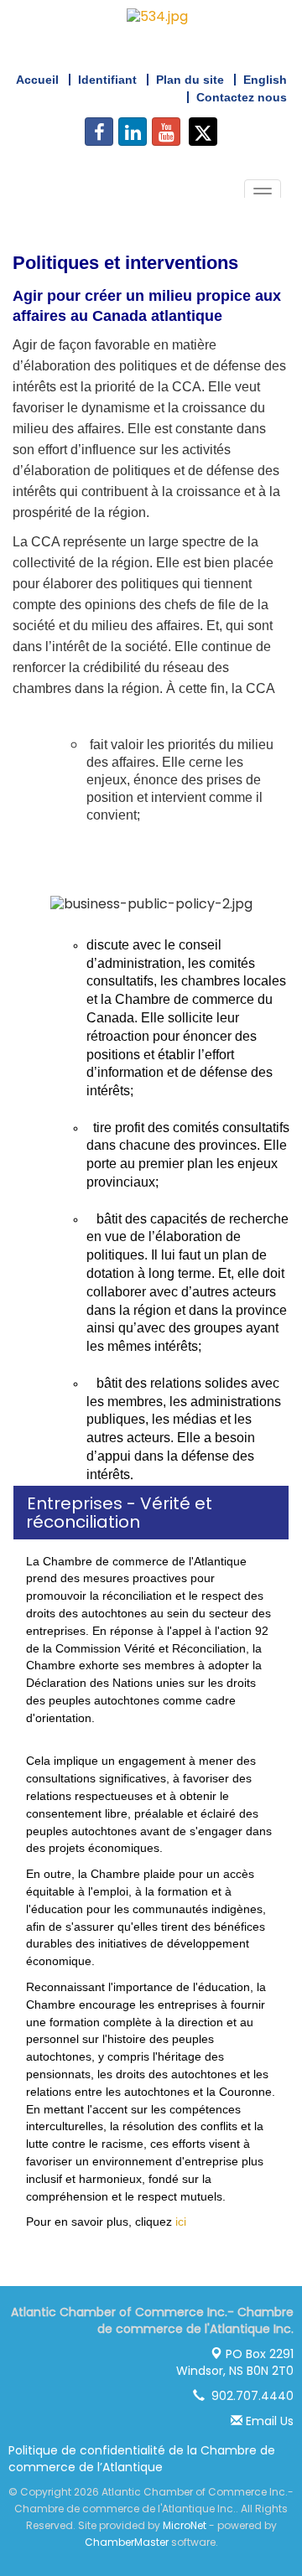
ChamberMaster (127, 2542)
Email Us (268, 2421)
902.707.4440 (249, 2396)
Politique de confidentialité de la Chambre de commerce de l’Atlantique (142, 2459)
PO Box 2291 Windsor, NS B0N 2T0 (235, 2362)
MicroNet (185, 2525)
